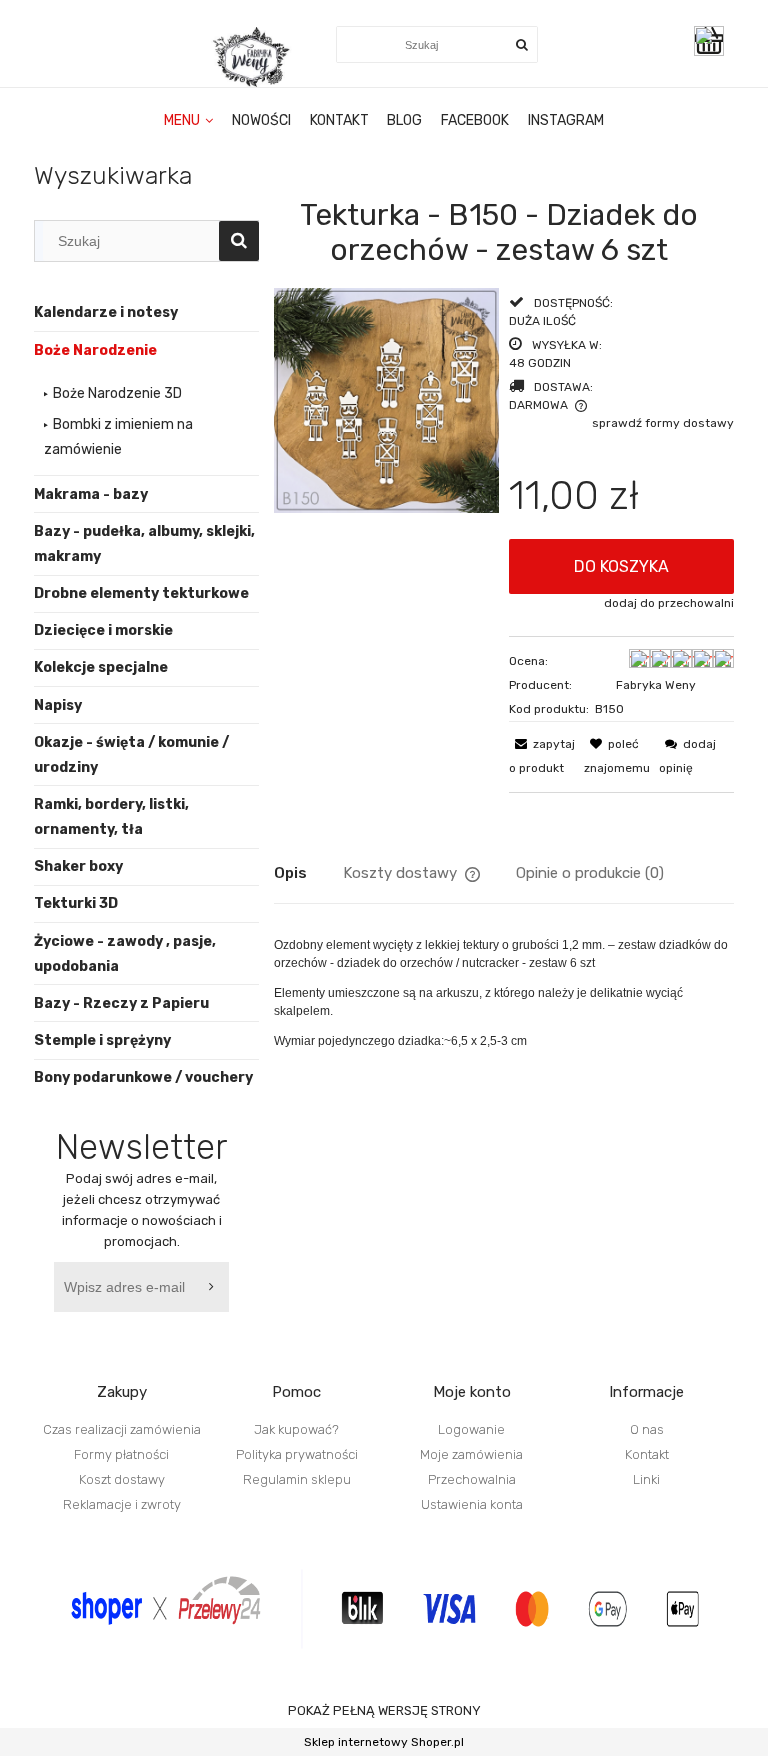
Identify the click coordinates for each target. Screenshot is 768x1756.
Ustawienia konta (472, 1504)
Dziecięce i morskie (103, 630)
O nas (647, 1429)
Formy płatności (121, 1454)
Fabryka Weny (656, 685)
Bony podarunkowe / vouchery (143, 1077)
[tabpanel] (504, 993)
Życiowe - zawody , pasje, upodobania (125, 954)
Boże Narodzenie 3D (117, 393)
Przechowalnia (472, 1479)
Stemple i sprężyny (102, 1040)
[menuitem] (189, 121)
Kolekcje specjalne (101, 667)
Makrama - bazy (91, 494)
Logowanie (471, 1429)
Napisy (58, 705)
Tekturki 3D (76, 903)
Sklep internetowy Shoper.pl (384, 1742)
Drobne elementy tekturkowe (141, 593)
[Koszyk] (714, 41)
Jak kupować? (296, 1429)
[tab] (308, 873)
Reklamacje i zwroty (122, 1504)
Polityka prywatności (297, 1454)
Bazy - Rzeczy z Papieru (121, 1003)
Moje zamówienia (471, 1454)
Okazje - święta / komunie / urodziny (131, 755)
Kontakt (647, 1454)
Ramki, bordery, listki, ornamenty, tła (111, 817)
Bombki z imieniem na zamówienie (118, 437)
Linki (646, 1479)
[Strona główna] (253, 57)
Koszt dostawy (122, 1479)
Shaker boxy (78, 866)
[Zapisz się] (214, 1287)
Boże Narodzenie (95, 350)
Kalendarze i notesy (106, 312)
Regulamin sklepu (297, 1479)
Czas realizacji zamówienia (122, 1429)
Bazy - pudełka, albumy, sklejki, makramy (144, 544)
